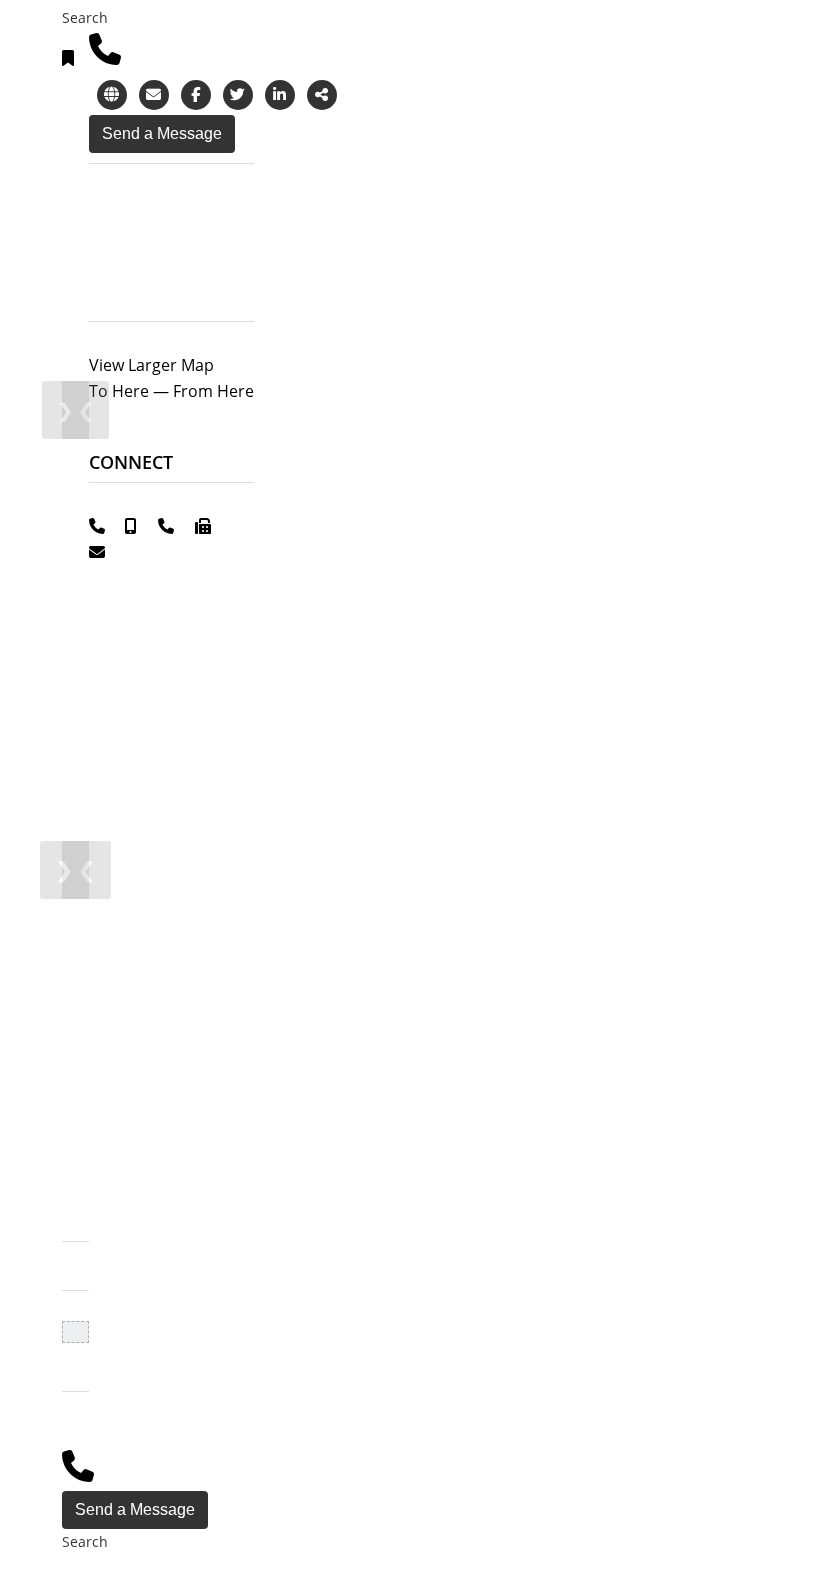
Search (85, 17)
